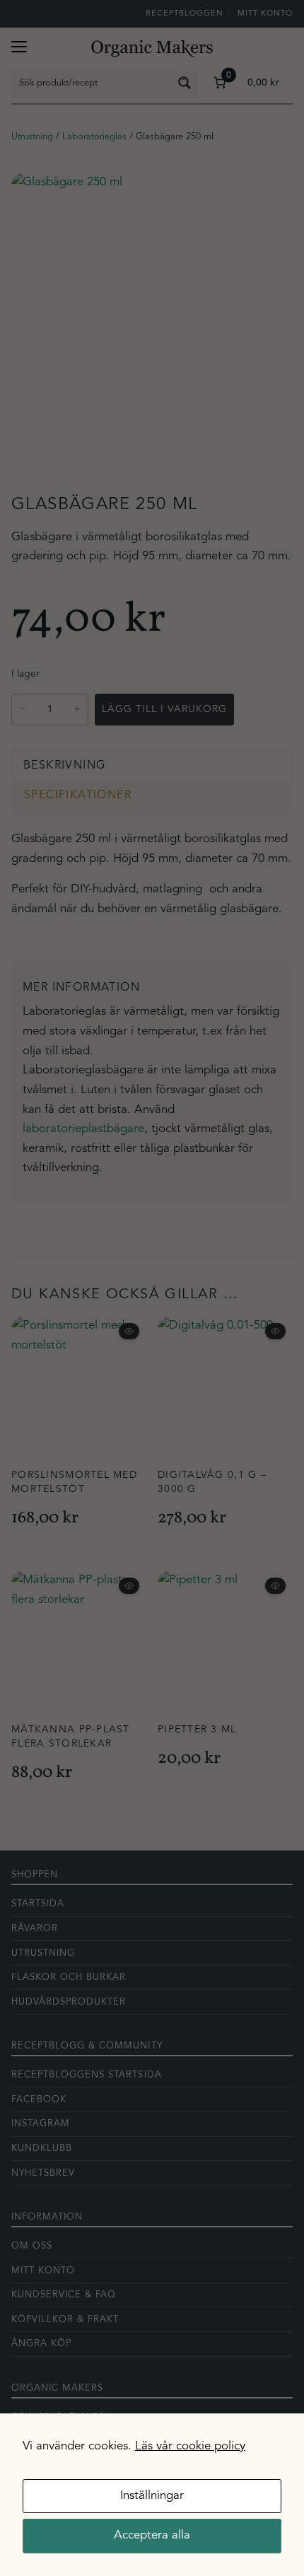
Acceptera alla (152, 2535)
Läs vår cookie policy (190, 2446)
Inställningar (152, 2496)
